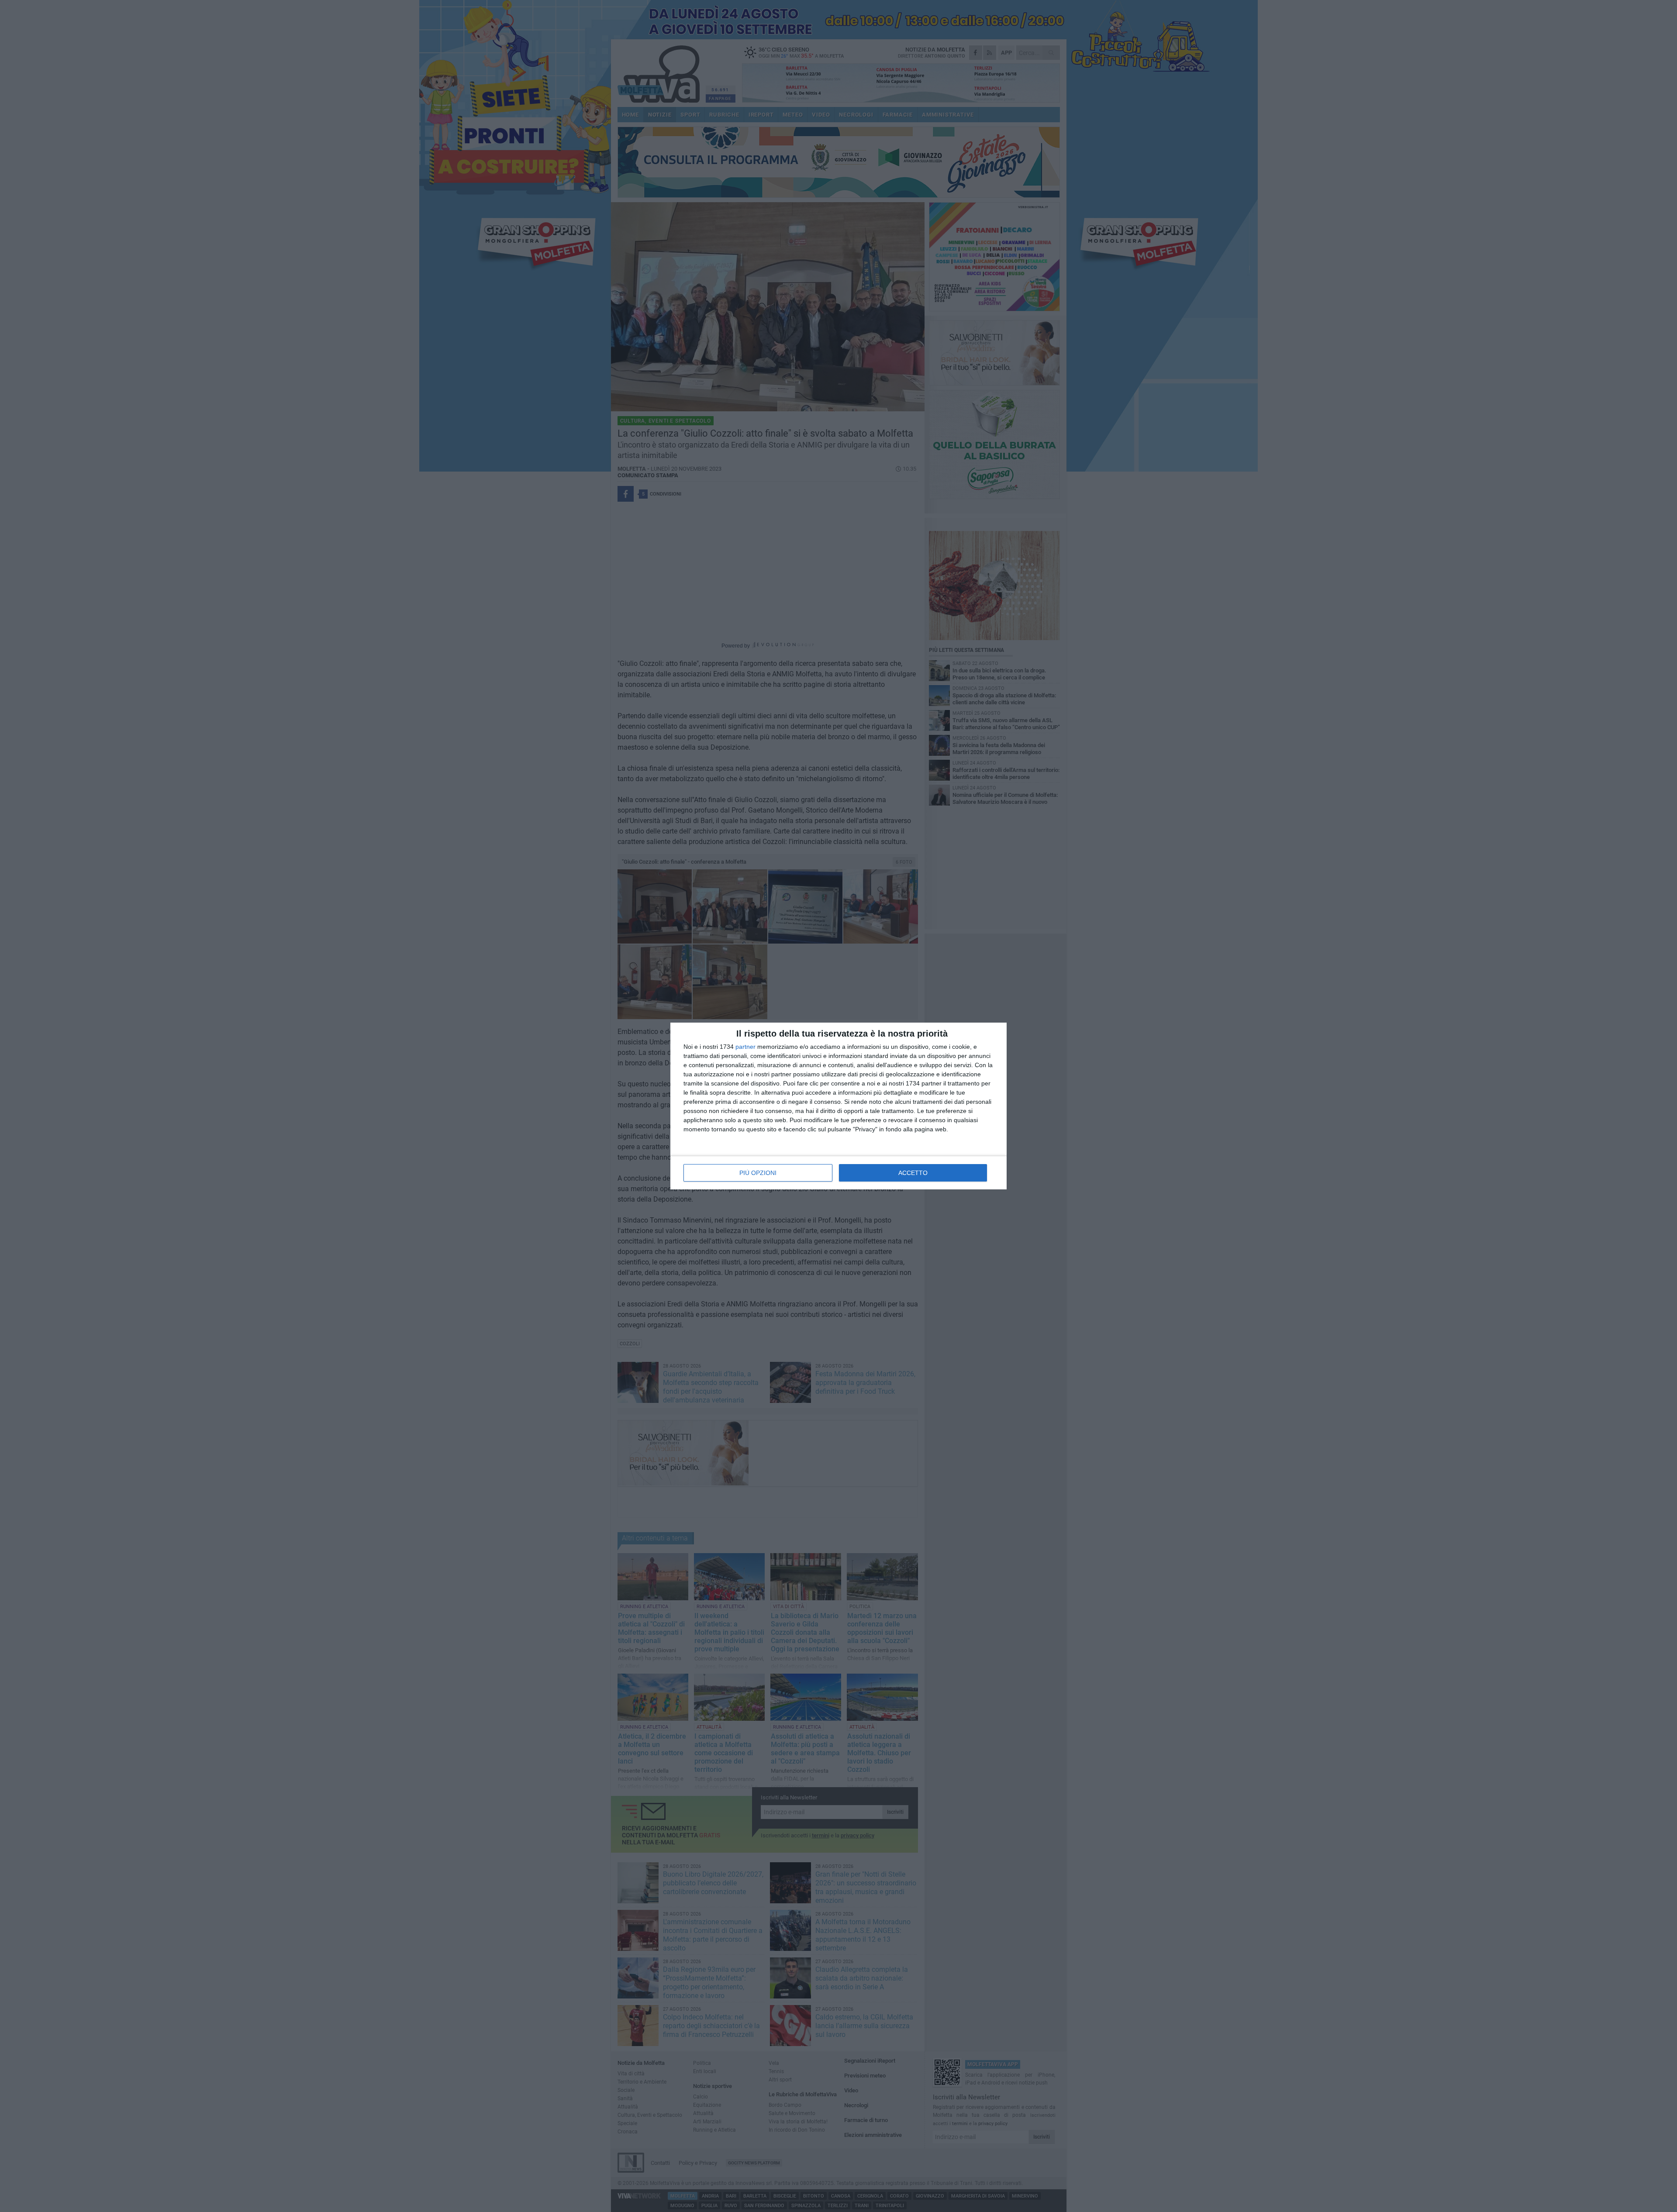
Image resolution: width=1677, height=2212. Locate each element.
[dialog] (838, 1106)
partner (745, 1047)
